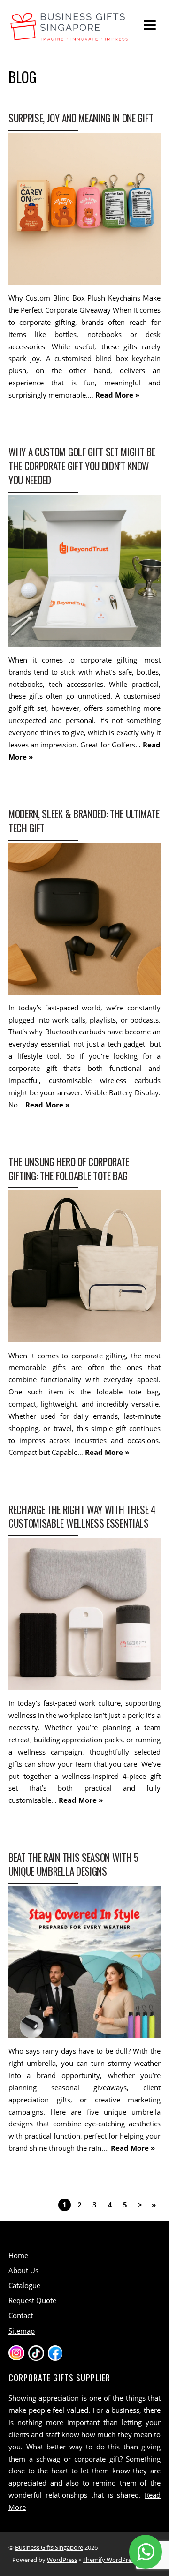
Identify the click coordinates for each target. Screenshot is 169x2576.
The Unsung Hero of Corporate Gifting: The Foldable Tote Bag (69, 1169)
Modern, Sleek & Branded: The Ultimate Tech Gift (84, 821)
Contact (21, 2315)
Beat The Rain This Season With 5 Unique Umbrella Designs (73, 1864)
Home (18, 2255)
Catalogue (24, 2285)
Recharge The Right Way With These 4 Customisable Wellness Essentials (82, 1517)
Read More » (117, 395)
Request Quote (32, 2300)
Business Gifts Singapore (49, 2547)
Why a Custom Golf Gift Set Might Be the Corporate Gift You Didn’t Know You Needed (82, 466)
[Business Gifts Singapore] (69, 36)
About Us (23, 2270)
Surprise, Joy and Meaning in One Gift (81, 118)
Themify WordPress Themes (122, 2560)
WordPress (62, 2560)
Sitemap (22, 2331)
